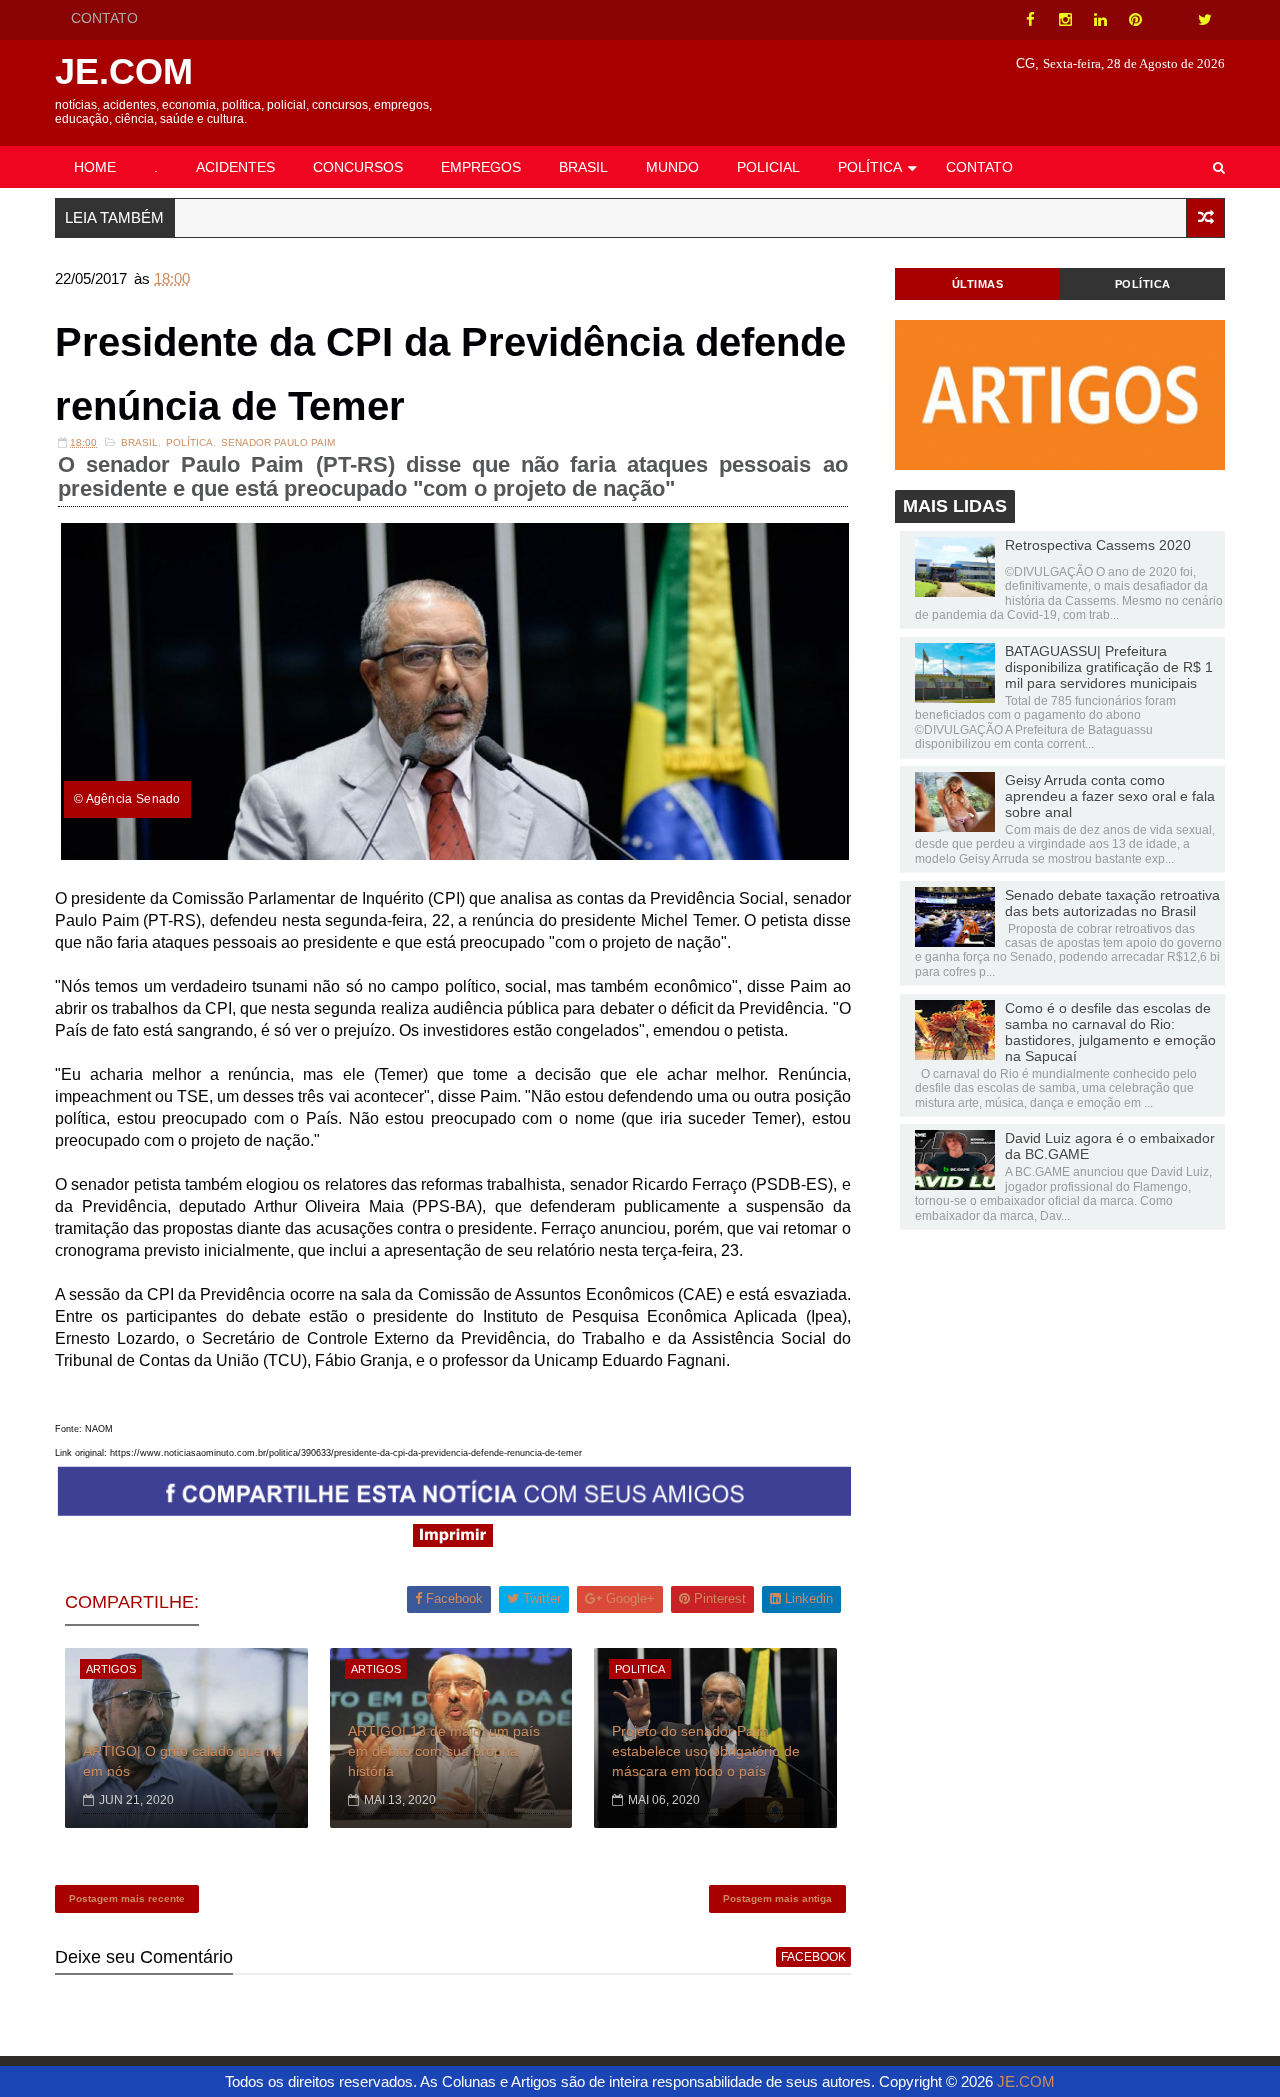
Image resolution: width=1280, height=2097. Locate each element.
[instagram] (1065, 20)
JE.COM (124, 71)
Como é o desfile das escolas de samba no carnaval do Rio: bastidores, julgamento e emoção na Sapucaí (1110, 1032)
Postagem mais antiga (777, 1898)
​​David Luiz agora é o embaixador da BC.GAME (1110, 1146)
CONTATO (104, 18)
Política (189, 442)
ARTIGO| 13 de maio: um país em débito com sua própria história (444, 1750)
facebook (813, 1957)
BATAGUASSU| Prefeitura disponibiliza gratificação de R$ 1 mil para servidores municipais (1109, 667)
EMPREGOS (481, 167)
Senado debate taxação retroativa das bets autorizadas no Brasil (1112, 903)
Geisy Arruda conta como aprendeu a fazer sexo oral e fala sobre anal (1110, 796)
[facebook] (1030, 20)
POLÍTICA (870, 167)
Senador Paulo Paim (278, 442)
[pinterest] (1135, 20)
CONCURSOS (358, 167)
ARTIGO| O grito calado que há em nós (182, 1761)
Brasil (139, 442)
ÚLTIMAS (978, 284)
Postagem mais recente (127, 1898)
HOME (95, 167)
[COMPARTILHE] (455, 1510)
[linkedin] (1100, 20)
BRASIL (583, 167)
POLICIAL (768, 167)
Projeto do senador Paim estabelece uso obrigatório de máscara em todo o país (706, 1750)
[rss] (1170, 20)
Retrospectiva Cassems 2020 (1098, 545)
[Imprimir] (453, 1541)
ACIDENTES (235, 167)
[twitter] (1205, 20)
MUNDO (672, 167)
